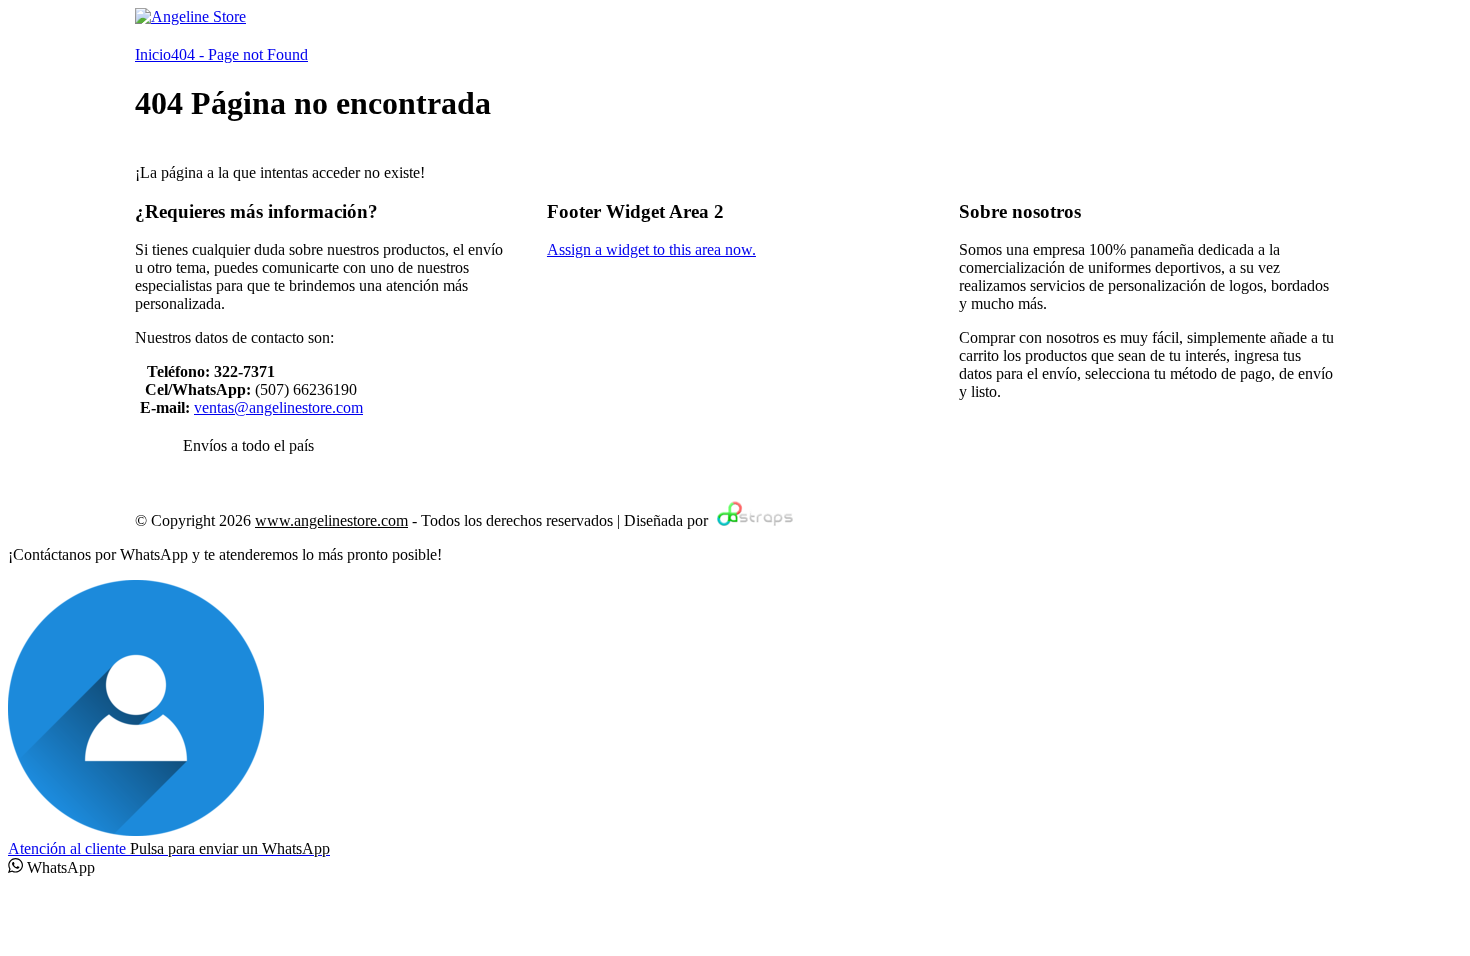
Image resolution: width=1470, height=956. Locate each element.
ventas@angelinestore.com (278, 407)
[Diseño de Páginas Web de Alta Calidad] (752, 520)
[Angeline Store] (190, 16)
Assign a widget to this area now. (651, 249)
